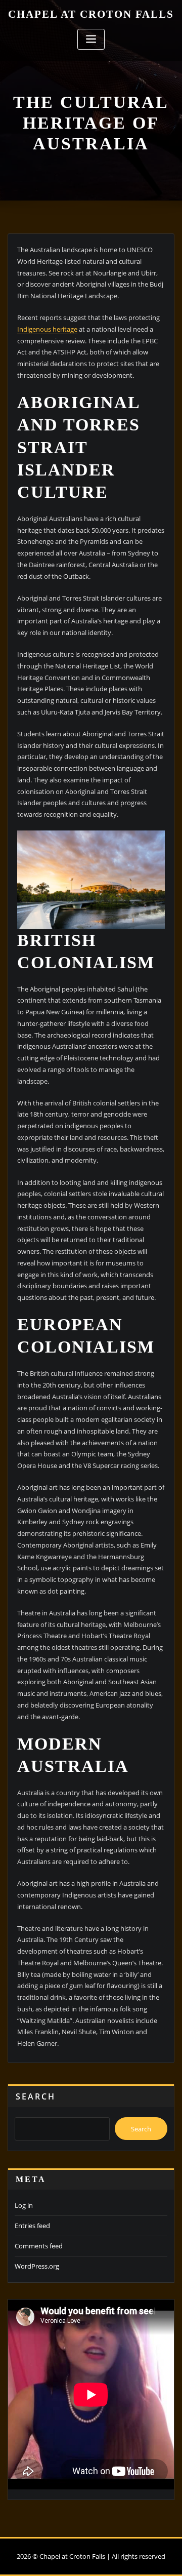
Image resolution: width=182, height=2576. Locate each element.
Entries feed (32, 2226)
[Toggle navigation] (91, 39)
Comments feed (39, 2246)
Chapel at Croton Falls (91, 14)
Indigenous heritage (47, 329)
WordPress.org (37, 2266)
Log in (24, 2205)
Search (36, 2096)
